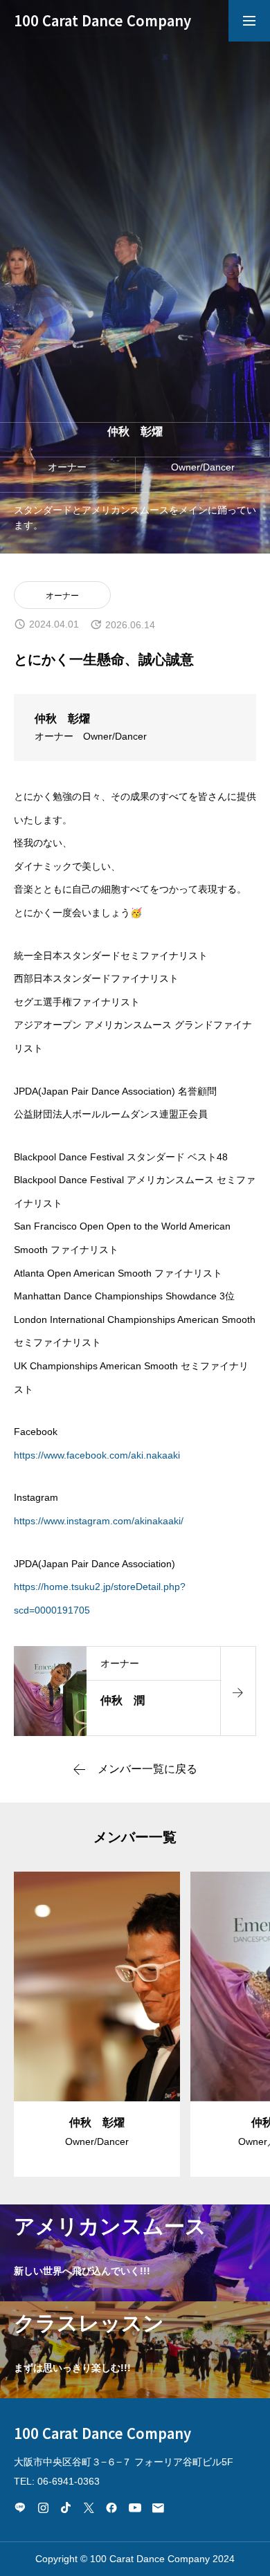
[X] (89, 2508)
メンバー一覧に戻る (147, 1769)
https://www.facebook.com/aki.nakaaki (97, 1455)
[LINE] (20, 2508)
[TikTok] (66, 2508)
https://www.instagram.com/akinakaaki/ (99, 1521)
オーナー (62, 596)
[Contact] (158, 2508)
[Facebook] (111, 2508)
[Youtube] (135, 2508)
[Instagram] (43, 2508)
